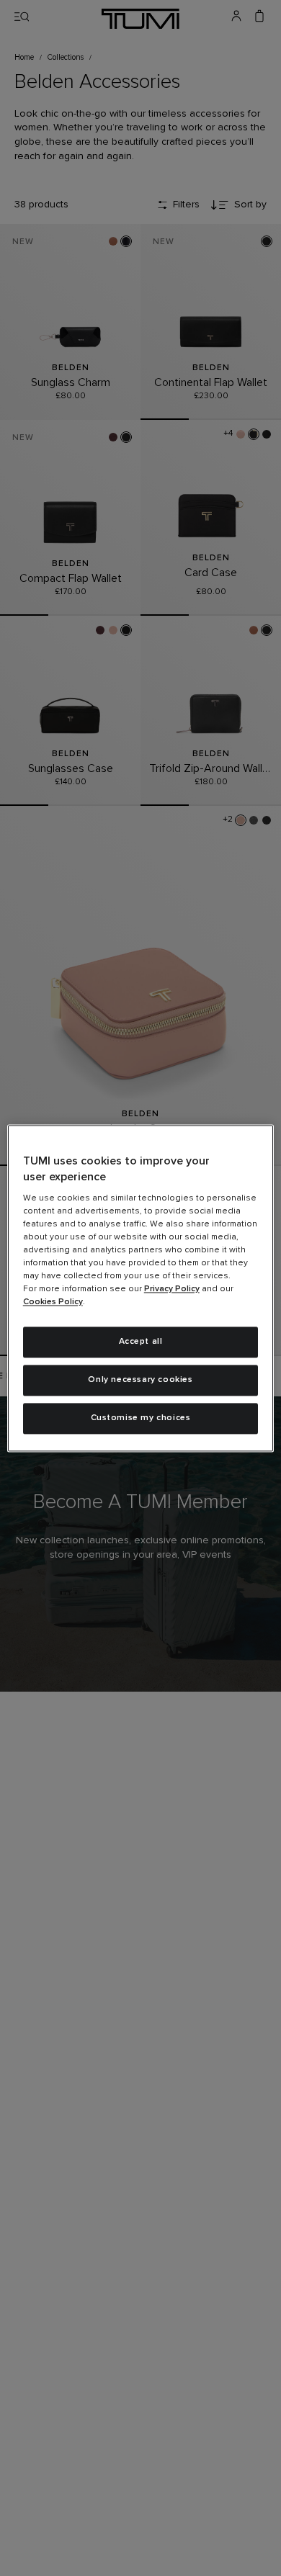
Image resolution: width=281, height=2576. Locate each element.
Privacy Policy (172, 1290)
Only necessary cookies (140, 1380)
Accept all (141, 1342)
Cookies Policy (53, 1303)
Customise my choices (141, 1418)
